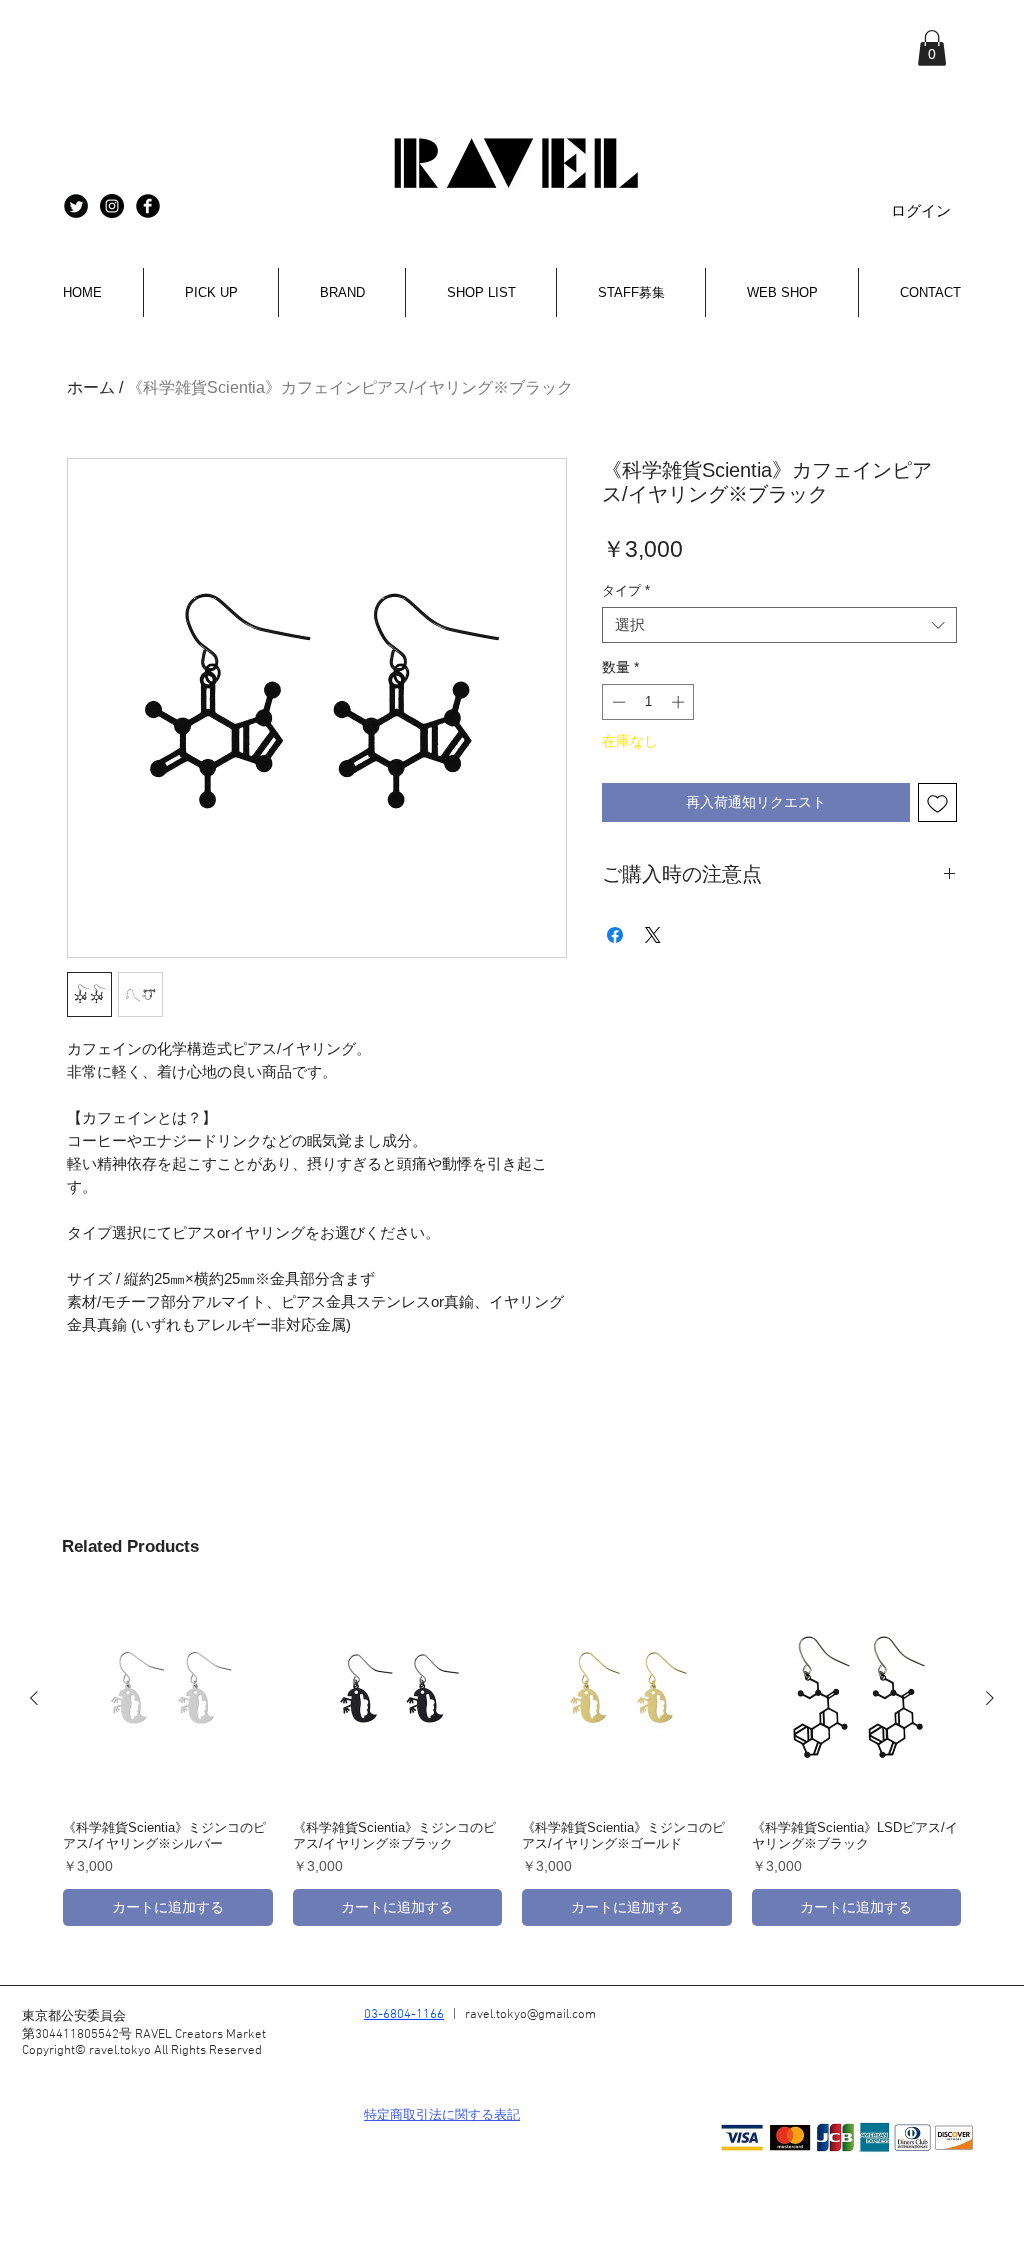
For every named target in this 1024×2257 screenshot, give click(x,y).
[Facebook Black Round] (148, 206)
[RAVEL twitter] (76, 206)
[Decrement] (617, 702)
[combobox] (779, 625)
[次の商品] (990, 1698)
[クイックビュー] (168, 1699)
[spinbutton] (648, 702)
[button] (932, 48)
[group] (512, 1760)
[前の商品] (34, 1698)
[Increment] (680, 702)
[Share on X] (653, 935)
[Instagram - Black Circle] (112, 206)
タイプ (626, 590)
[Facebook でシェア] (615, 935)
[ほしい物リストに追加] (937, 802)
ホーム (91, 387)
